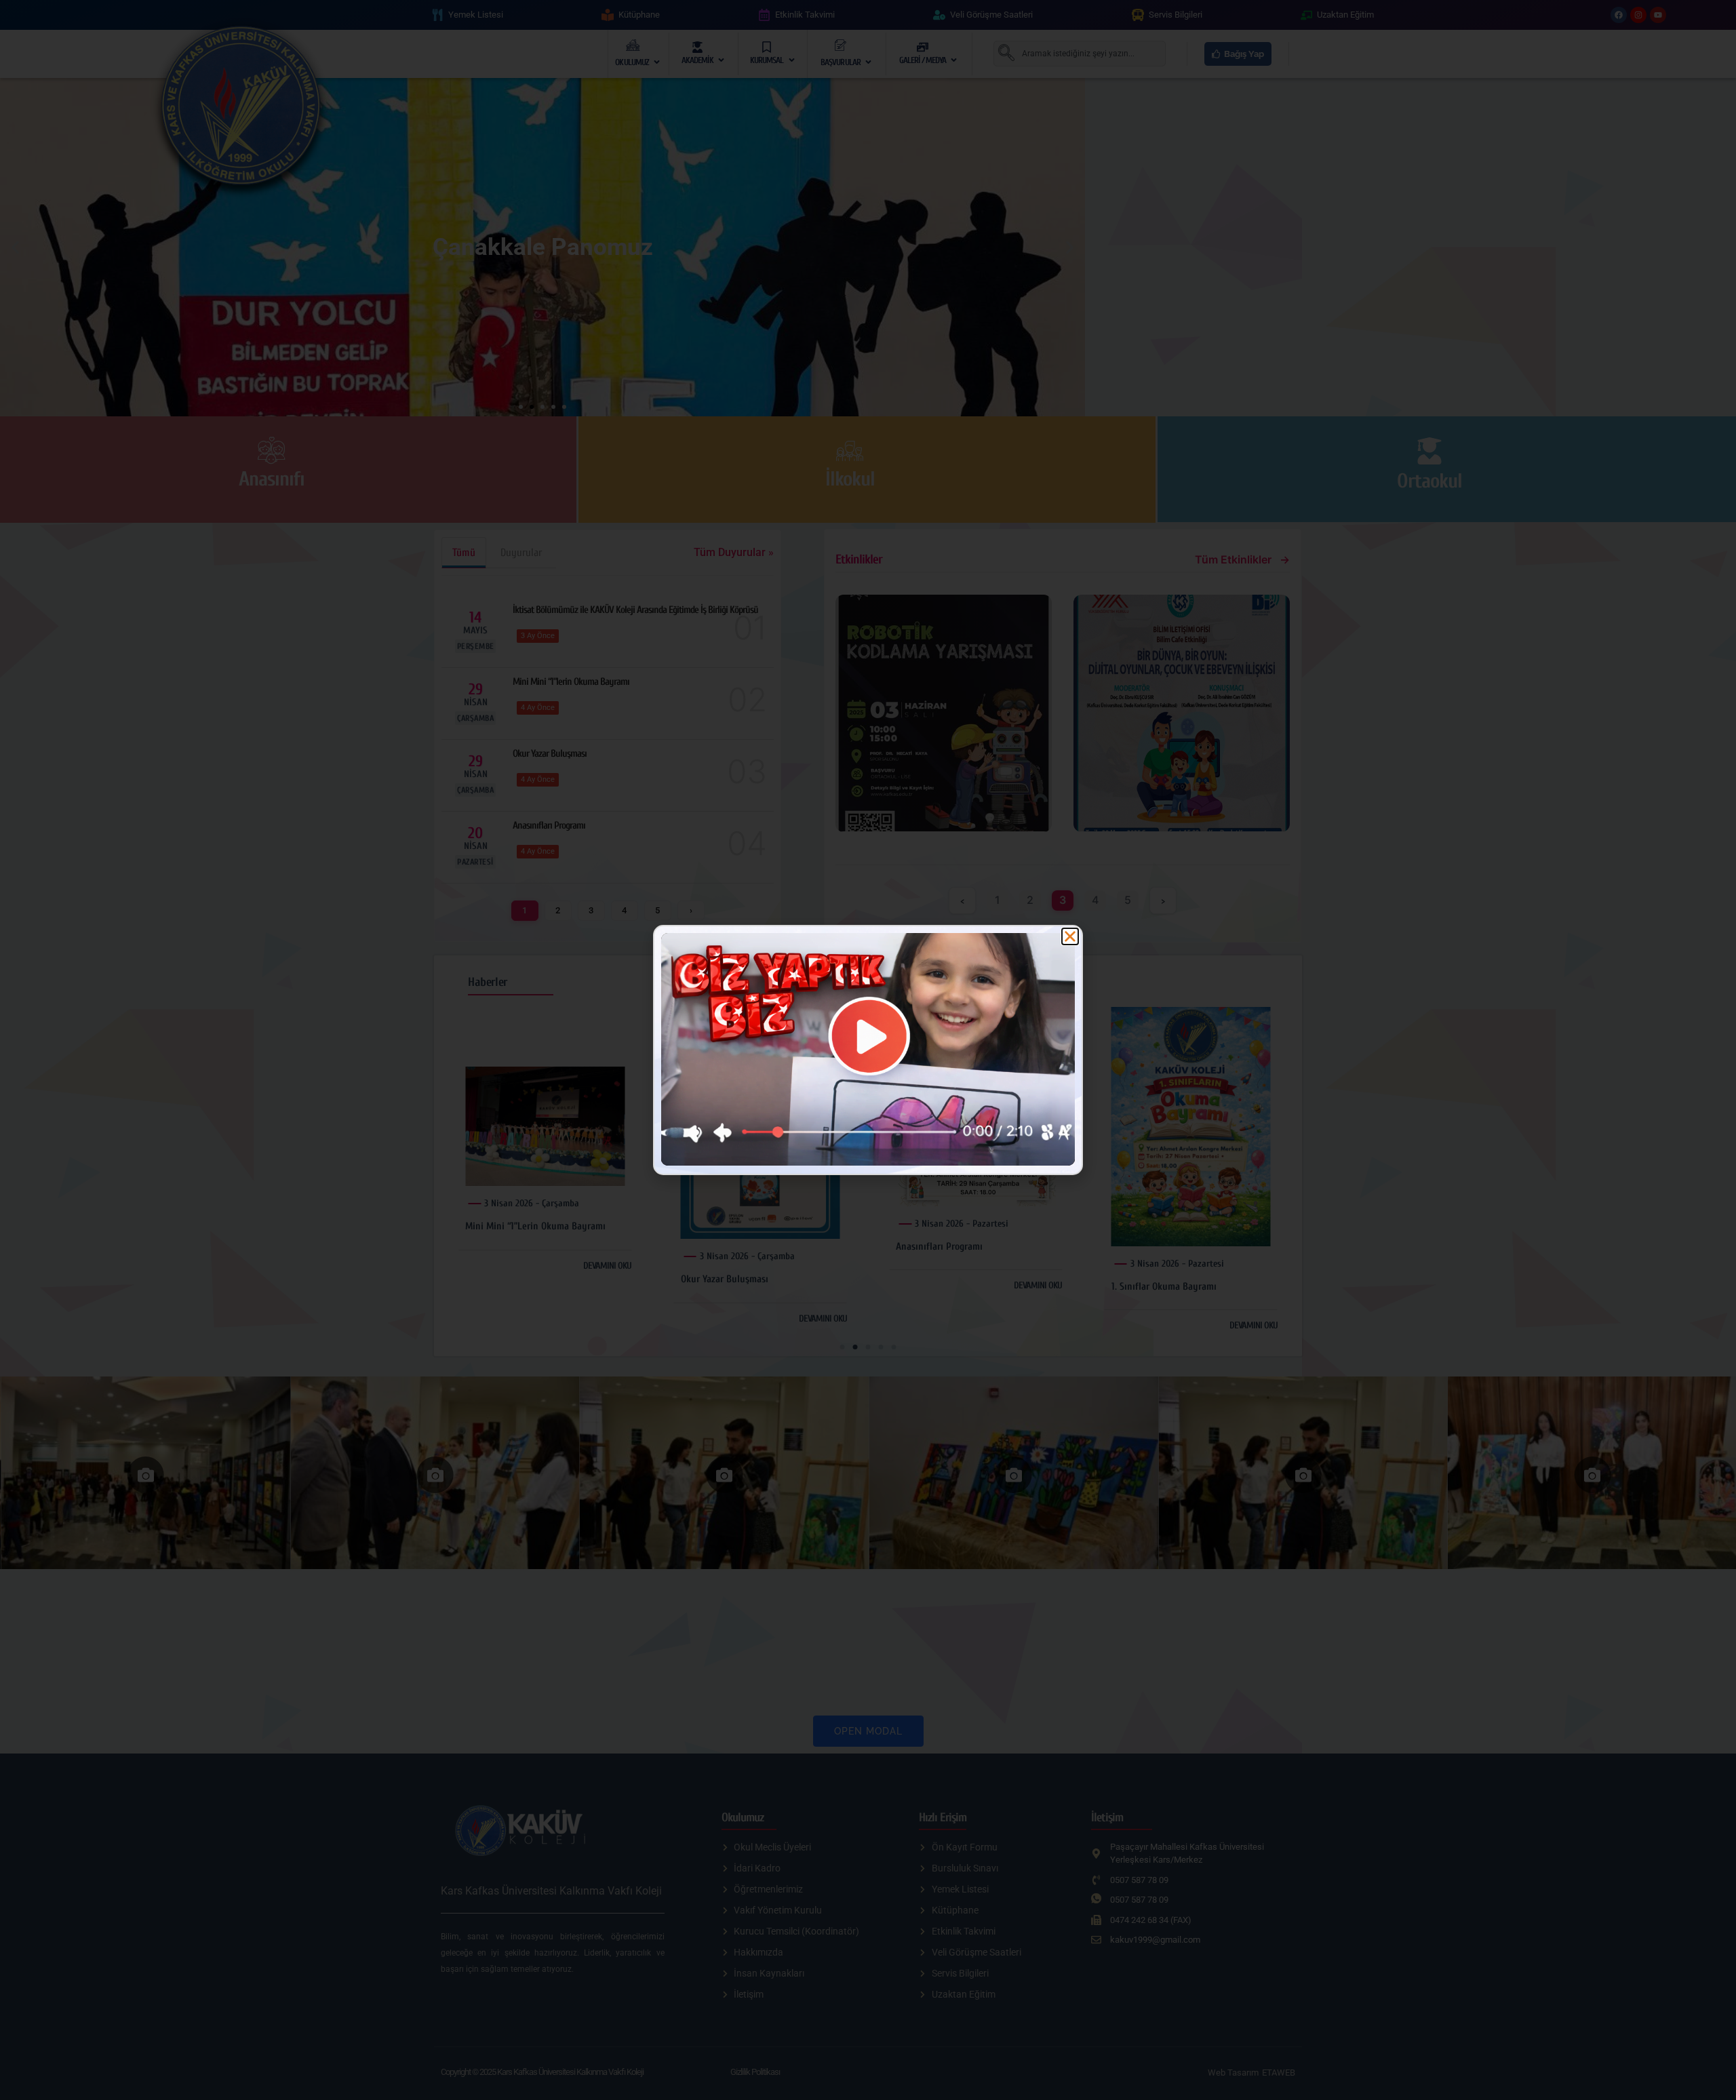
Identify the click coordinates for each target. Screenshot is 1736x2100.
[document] (868, 1050)
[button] (1070, 936)
